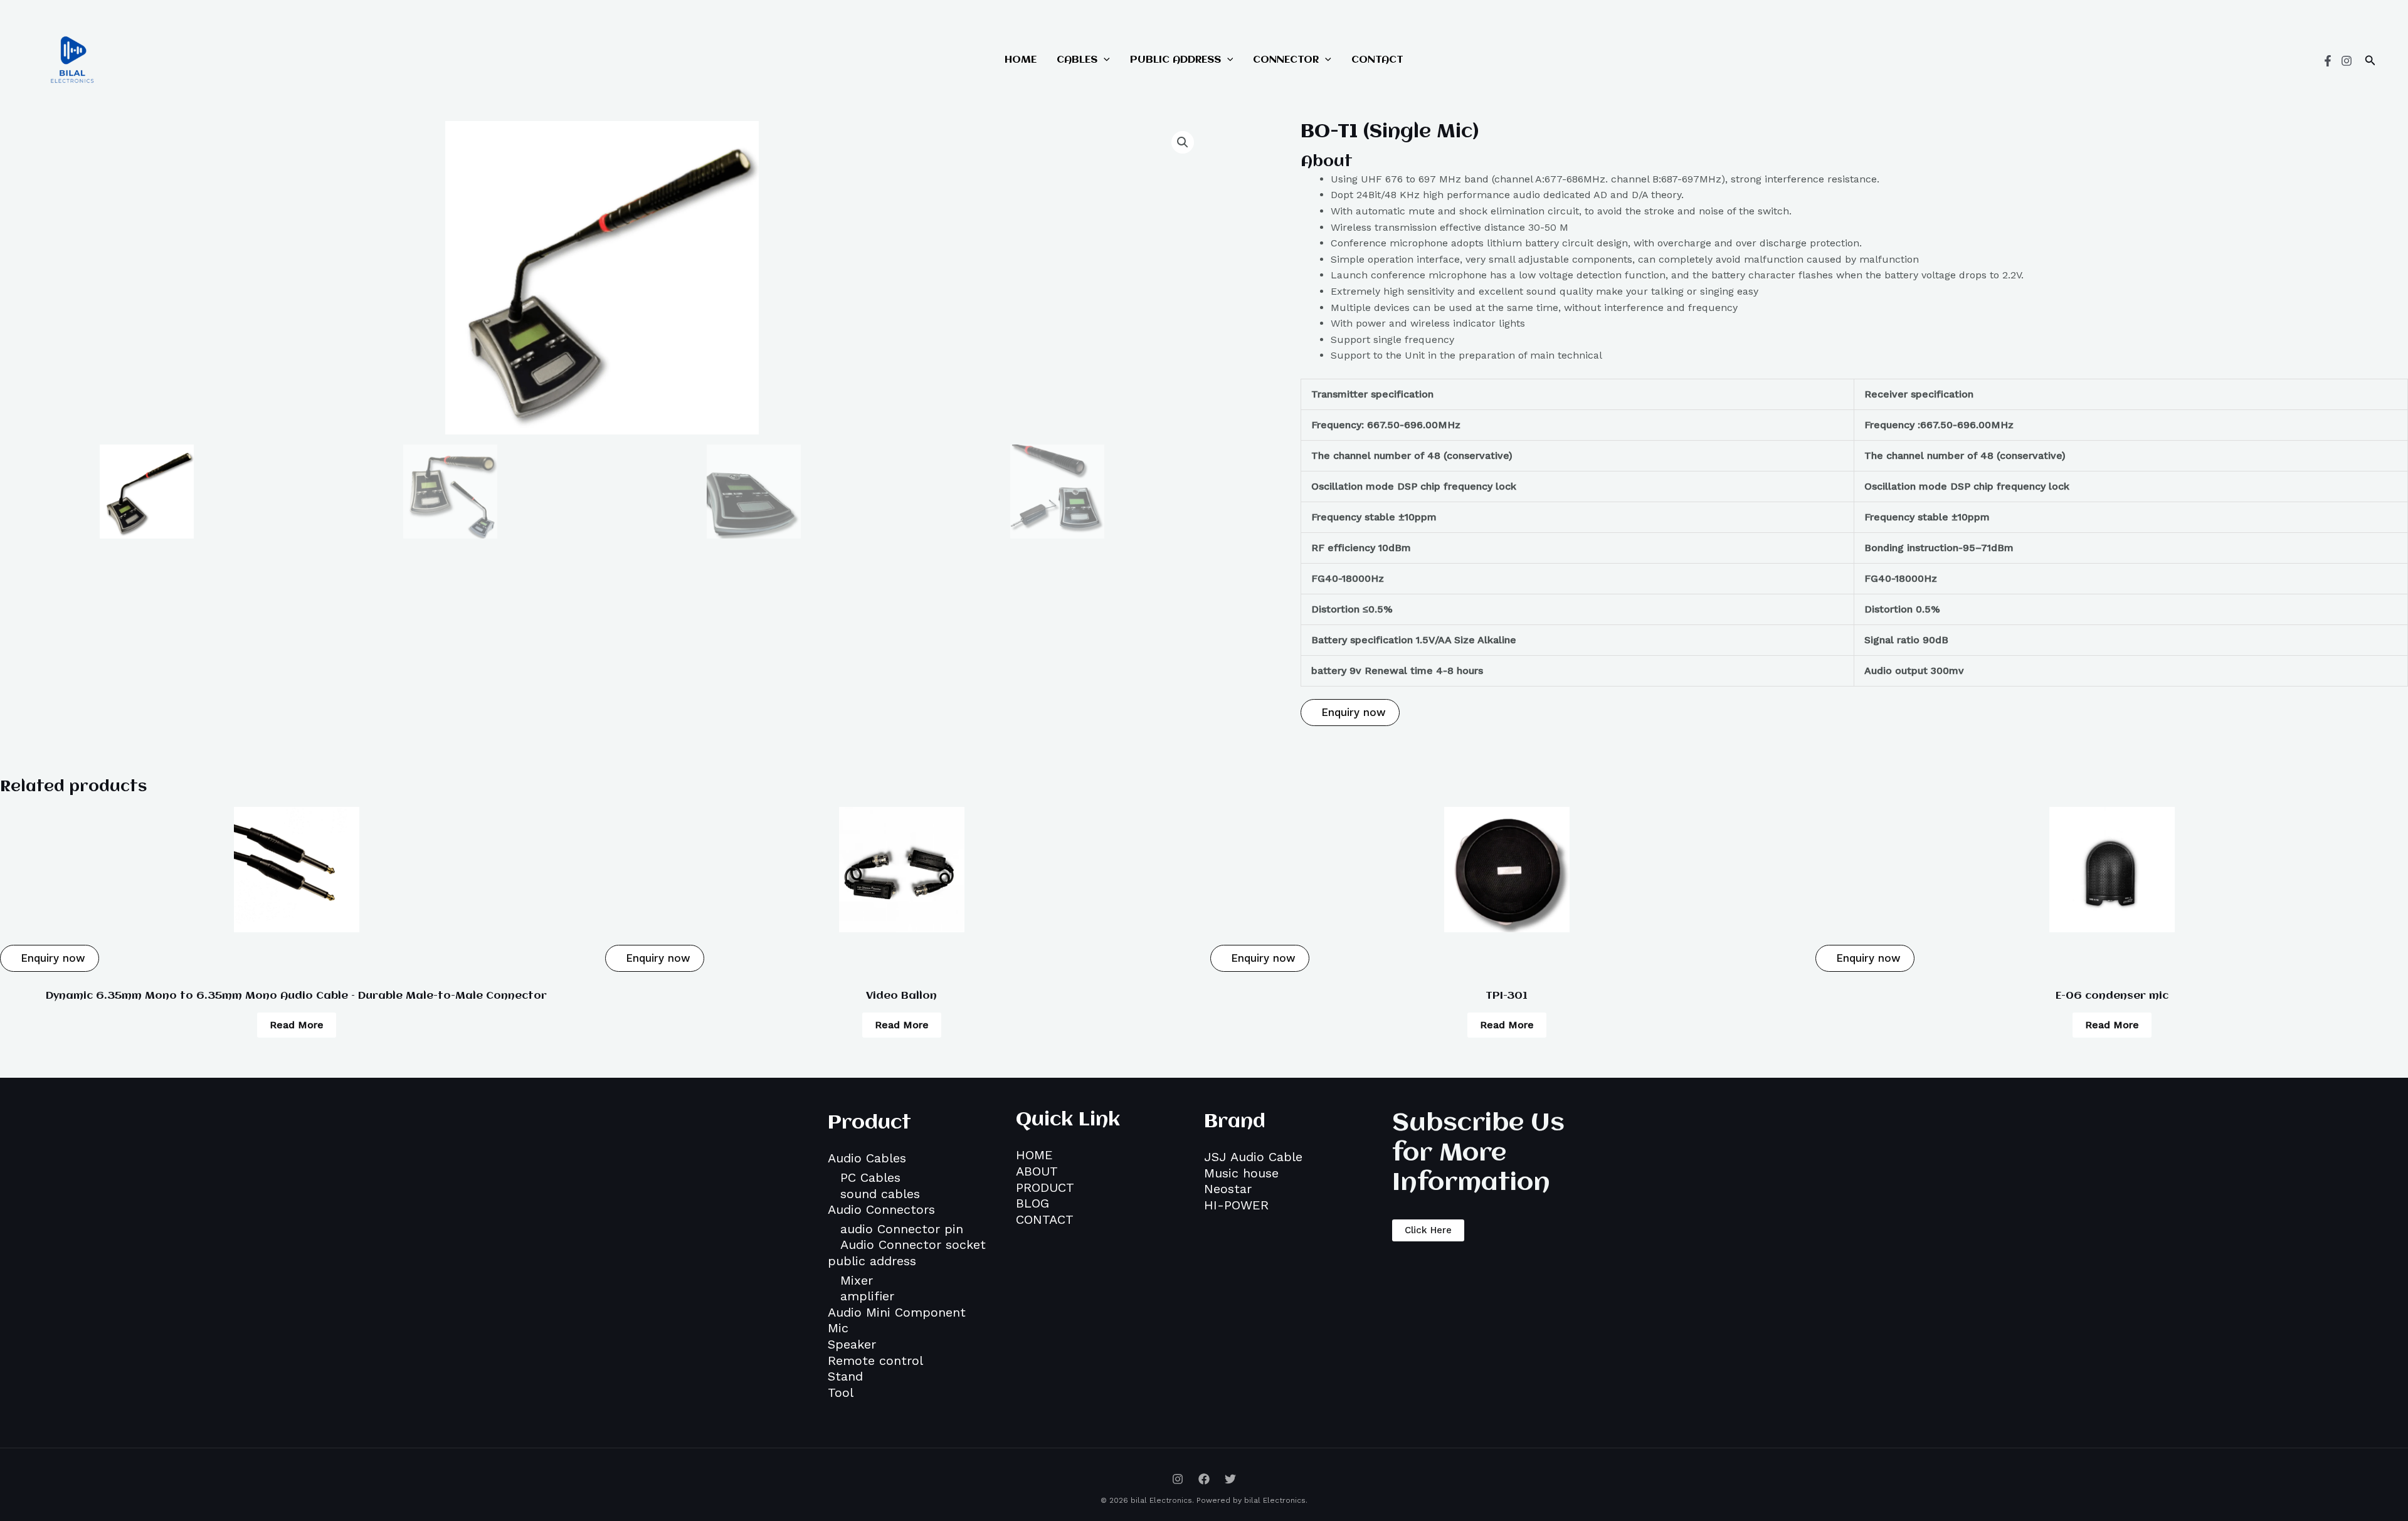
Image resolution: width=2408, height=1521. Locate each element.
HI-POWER (1236, 1205)
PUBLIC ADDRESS (1175, 60)
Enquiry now (1352, 712)
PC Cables (870, 1177)
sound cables (880, 1194)
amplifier (867, 1296)
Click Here (1428, 1230)
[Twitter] (1230, 1479)
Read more (297, 1025)
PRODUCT (1045, 1187)
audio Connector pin (902, 1229)
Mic (838, 1328)
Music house (1241, 1173)
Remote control (875, 1360)
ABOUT (1037, 1171)
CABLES (1077, 60)
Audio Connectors (881, 1209)
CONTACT (1377, 60)
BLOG (1032, 1203)
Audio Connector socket (913, 1245)
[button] (2370, 61)
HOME (1021, 60)
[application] (1104, 60)
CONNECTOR (1286, 60)
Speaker (852, 1344)
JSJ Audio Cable (1253, 1157)
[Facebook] (2328, 61)
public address (872, 1261)
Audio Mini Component (897, 1312)
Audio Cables (867, 1158)
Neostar (1228, 1189)
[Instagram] (2347, 61)
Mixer (857, 1280)
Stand (845, 1376)
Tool (841, 1392)
